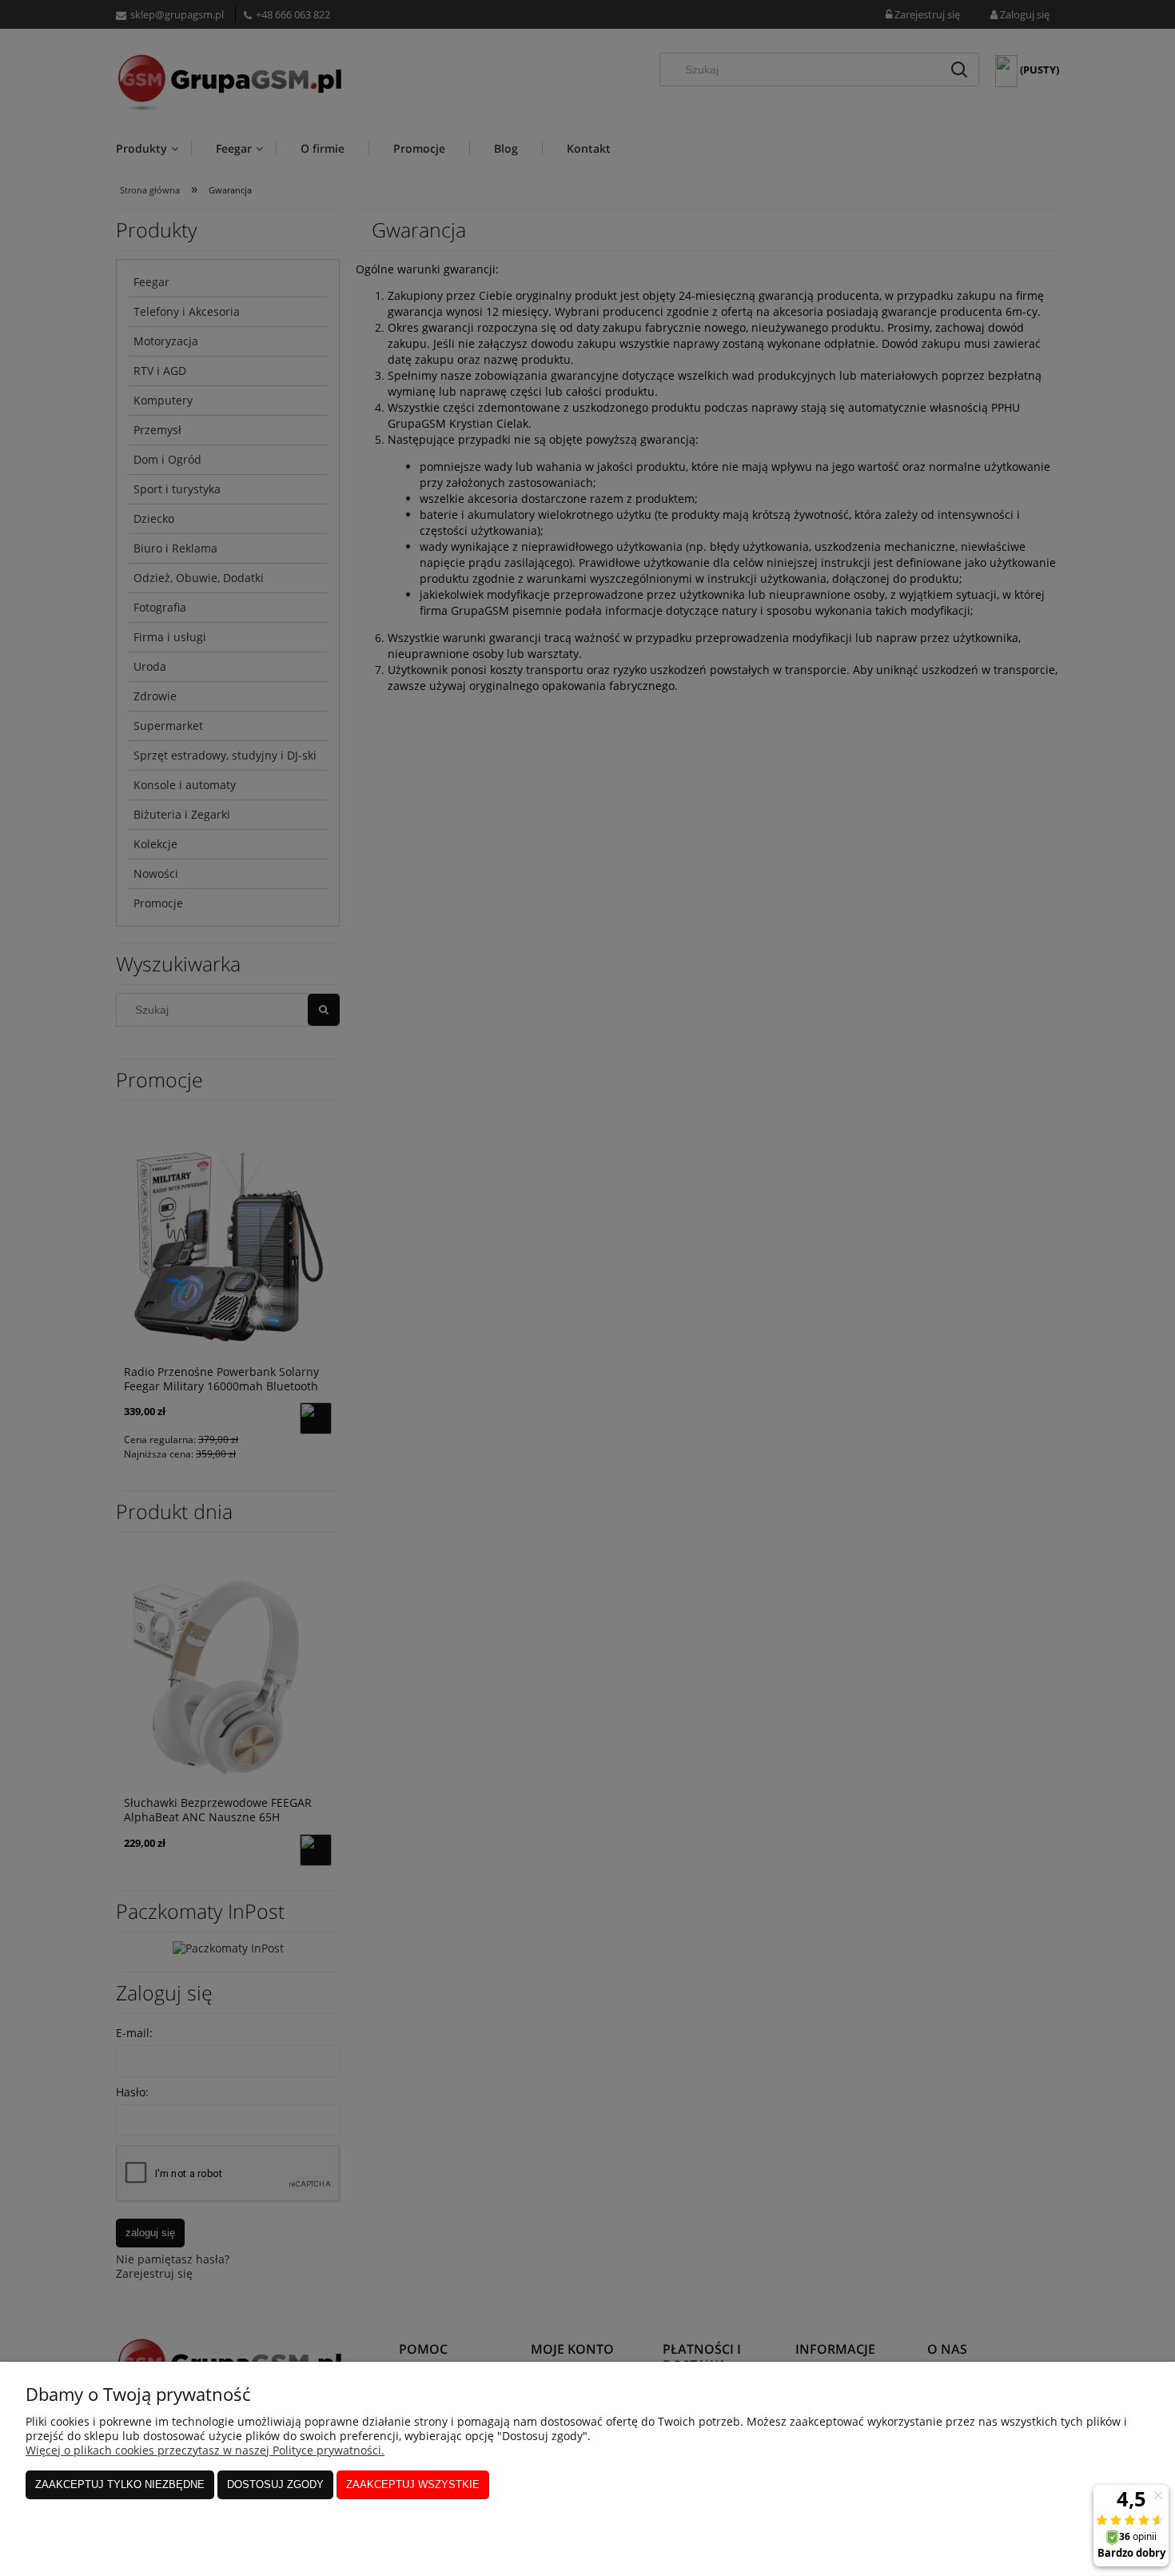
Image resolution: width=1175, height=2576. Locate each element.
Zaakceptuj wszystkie (413, 2484)
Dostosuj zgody (275, 2484)
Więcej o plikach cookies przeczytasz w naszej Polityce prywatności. (205, 2450)
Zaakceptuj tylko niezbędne (120, 2484)
